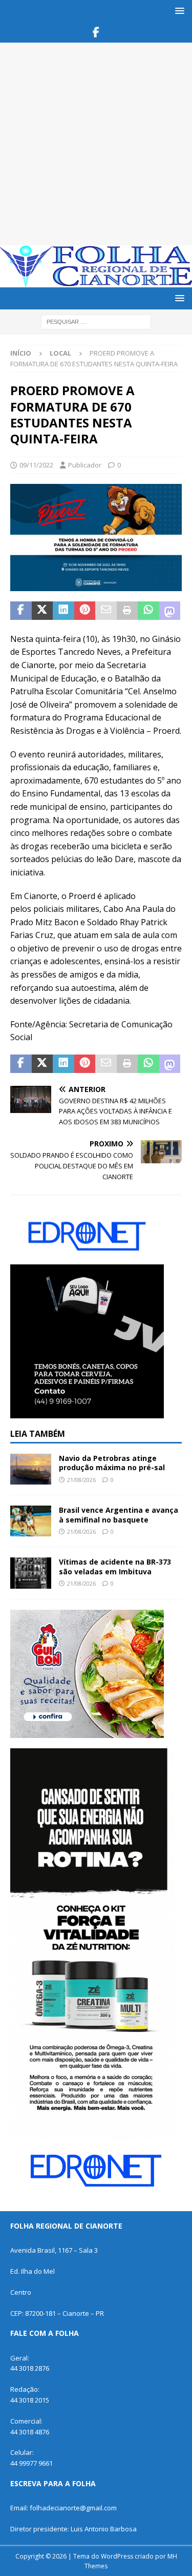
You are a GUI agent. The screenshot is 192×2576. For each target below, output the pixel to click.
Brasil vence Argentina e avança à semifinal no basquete (119, 1515)
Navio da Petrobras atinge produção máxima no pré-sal (112, 1463)
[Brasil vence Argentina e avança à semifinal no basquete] (31, 1521)
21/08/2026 (81, 1480)
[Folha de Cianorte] (96, 281)
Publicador (85, 465)
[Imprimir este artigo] (127, 611)
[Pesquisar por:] (96, 321)
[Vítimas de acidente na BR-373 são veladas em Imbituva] (31, 1573)
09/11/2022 (36, 465)
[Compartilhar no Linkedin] (63, 611)
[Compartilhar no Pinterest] (85, 611)
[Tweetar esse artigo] (42, 611)
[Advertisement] (96, 144)
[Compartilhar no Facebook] (21, 611)
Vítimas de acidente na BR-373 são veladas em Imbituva (115, 1566)
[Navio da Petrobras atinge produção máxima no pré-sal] (31, 1469)
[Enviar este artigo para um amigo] (106, 611)
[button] (178, 11)
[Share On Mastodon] (170, 611)
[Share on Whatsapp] (148, 611)
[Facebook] (96, 32)
